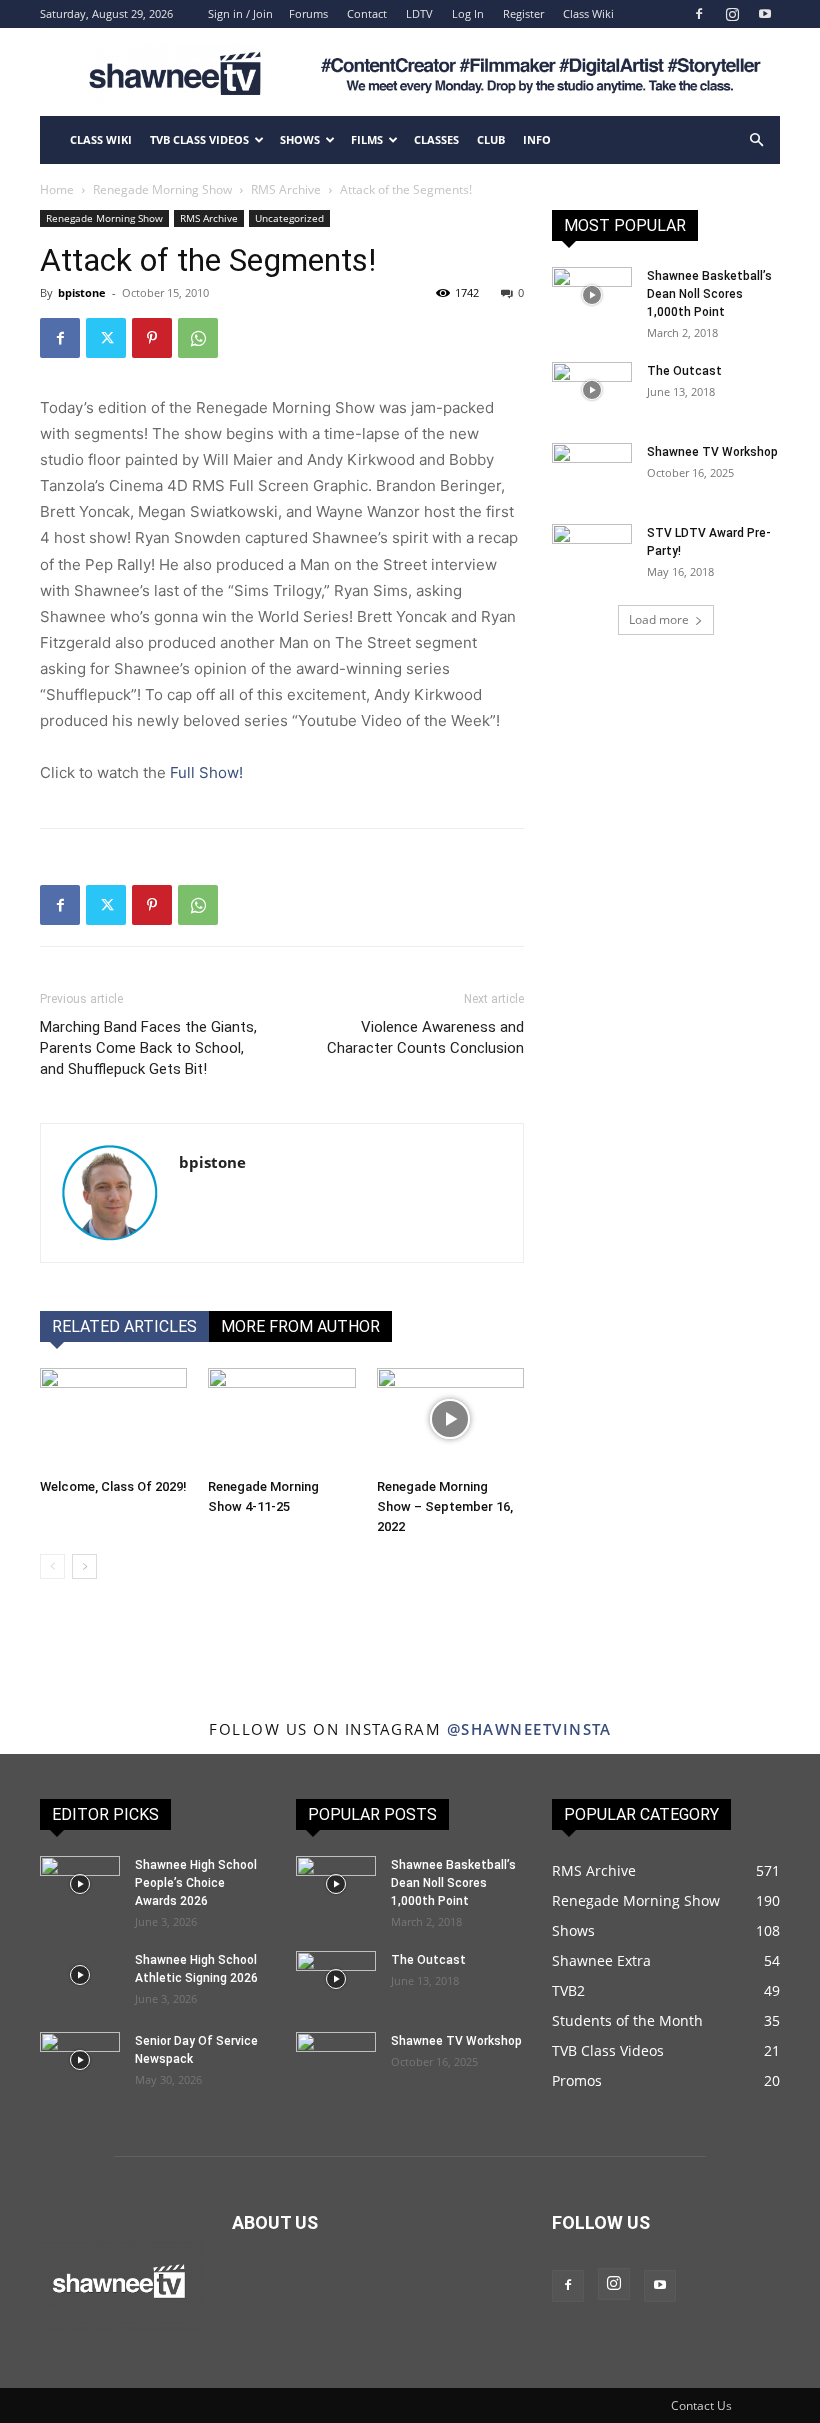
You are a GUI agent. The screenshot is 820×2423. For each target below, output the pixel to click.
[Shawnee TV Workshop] (592, 471)
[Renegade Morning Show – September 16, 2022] (450, 1418)
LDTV (419, 13)
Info (537, 139)
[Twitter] (106, 338)
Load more (659, 619)
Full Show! (206, 772)
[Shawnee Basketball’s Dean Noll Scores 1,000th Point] (592, 295)
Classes (436, 139)
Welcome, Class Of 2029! (113, 1486)
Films (367, 139)
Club (491, 139)
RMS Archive (286, 189)
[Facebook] (699, 14)
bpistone (82, 292)
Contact (367, 13)
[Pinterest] (152, 338)
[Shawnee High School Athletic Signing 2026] (80, 1975)
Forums (308, 13)
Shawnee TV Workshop (712, 452)
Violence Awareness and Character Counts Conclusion (425, 1037)
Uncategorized (289, 218)
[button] (756, 140)
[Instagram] (732, 14)
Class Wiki (588, 13)
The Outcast (684, 371)
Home (57, 189)
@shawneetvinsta (529, 1729)
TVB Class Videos (199, 139)
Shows (300, 139)
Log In (468, 13)
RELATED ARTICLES (124, 1326)
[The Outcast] (592, 390)
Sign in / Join (240, 13)
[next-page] (84, 1566)
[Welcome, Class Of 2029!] (113, 1418)
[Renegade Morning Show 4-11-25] (281, 1418)
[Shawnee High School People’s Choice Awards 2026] (80, 1884)
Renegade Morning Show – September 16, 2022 (445, 1506)
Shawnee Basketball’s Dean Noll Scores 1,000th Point (709, 294)
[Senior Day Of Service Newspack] (80, 2060)
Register (523, 13)
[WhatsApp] (198, 338)
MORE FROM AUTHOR (300, 1326)
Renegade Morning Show (162, 189)
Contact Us (701, 2405)
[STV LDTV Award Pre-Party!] (592, 552)
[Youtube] (765, 14)
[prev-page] (52, 1566)
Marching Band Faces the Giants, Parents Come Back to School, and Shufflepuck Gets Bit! (148, 1048)
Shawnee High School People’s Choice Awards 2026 (196, 1883)
